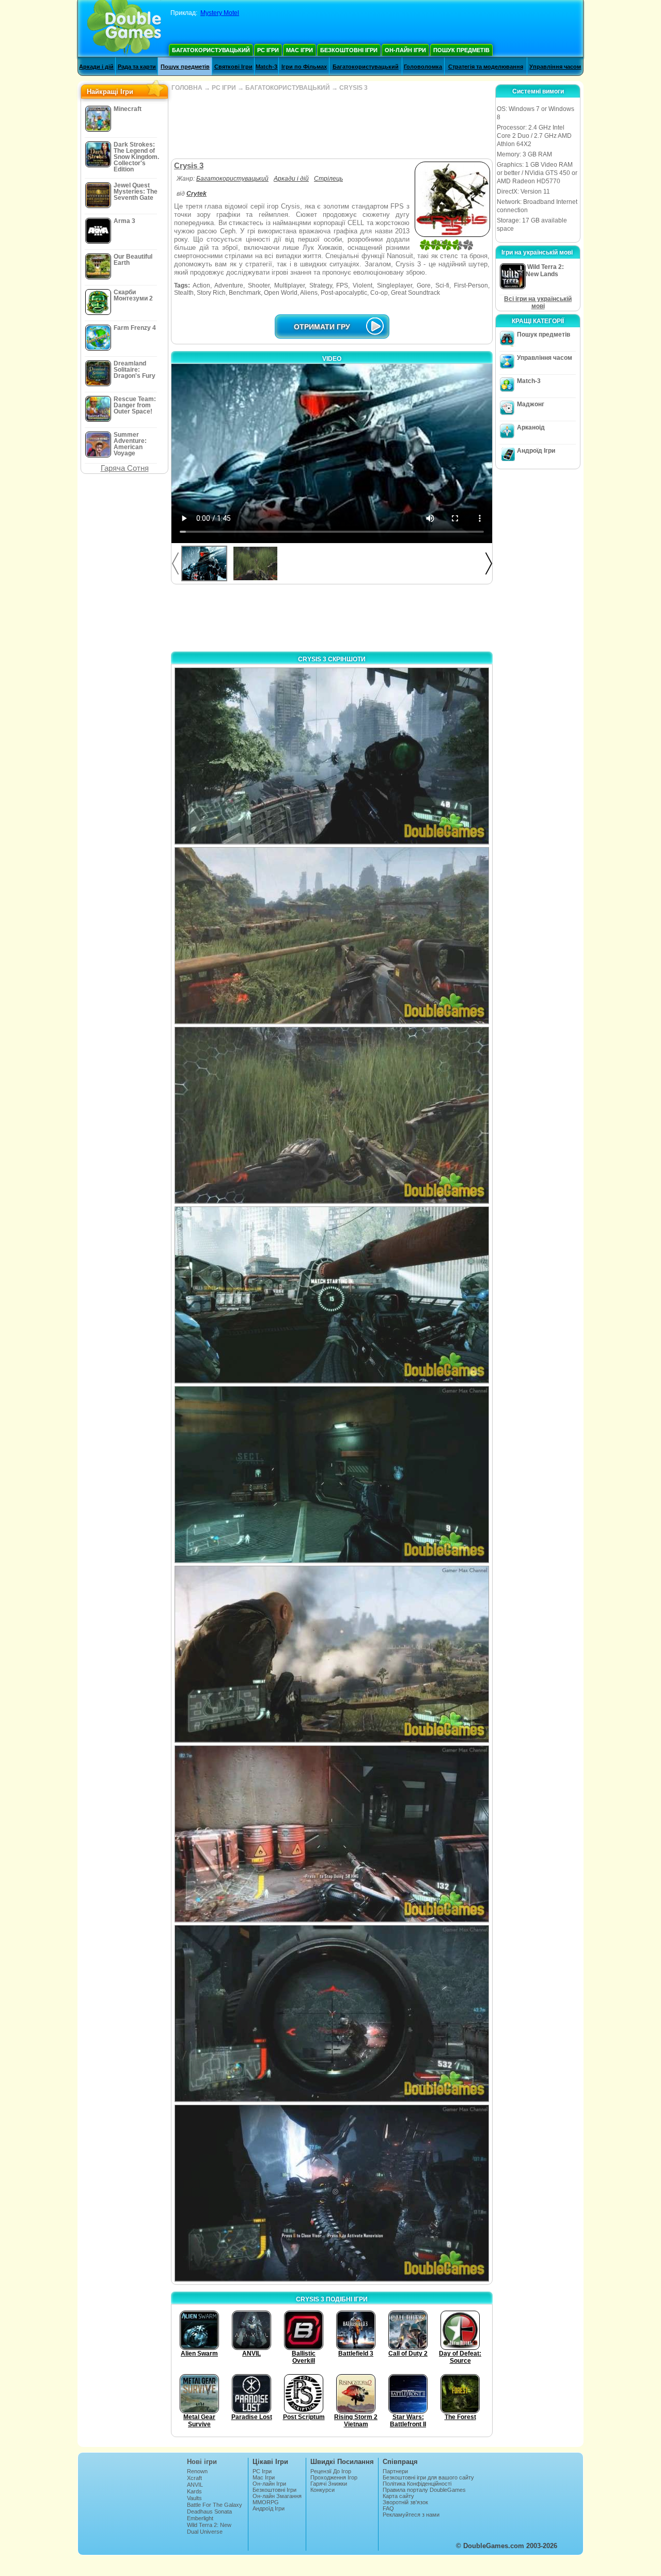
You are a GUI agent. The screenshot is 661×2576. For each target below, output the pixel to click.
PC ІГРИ (224, 88)
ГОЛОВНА (187, 88)
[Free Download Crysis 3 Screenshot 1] (332, 756)
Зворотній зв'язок (405, 2502)
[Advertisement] (332, 125)
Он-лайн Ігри (405, 50)
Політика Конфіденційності (417, 2484)
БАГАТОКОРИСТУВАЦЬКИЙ (288, 88)
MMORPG (266, 2502)
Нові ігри (202, 2462)
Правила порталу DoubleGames (424, 2490)
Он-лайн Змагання (277, 2496)
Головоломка (423, 67)
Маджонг (531, 404)
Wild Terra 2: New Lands (209, 2528)
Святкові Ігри (233, 67)
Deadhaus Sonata (209, 2511)
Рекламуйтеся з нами (411, 2515)
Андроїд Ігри (536, 451)
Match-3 (266, 67)
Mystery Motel (220, 13)
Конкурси (322, 2490)
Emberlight (200, 2518)
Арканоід (531, 427)
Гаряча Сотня (125, 468)
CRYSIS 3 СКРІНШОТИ (332, 659)
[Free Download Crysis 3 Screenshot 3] (332, 1115)
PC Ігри (268, 50)
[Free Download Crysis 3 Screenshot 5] (332, 1475)
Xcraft (194, 2478)
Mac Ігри (300, 50)
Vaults (194, 2498)
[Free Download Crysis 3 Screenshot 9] (332, 2193)
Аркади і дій (96, 67)
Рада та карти (137, 67)
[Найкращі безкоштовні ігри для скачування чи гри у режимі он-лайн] (124, 28)
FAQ (388, 2508)
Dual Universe (205, 2532)
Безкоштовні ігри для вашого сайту (428, 2477)
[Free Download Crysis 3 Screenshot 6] (332, 1654)
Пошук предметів (461, 50)
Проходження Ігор (334, 2477)
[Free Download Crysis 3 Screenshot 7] (332, 1834)
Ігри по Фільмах (304, 67)
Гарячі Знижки (329, 2484)
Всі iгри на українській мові (538, 303)
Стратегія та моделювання (486, 67)
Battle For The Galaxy (215, 2505)
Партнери (395, 2471)
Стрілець (328, 179)
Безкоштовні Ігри (349, 50)
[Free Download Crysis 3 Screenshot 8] (332, 2014)
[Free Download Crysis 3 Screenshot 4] (332, 1295)
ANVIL (195, 2485)
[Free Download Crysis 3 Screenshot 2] (332, 936)
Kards (194, 2491)
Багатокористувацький (211, 50)
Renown (197, 2471)
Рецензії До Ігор (331, 2471)
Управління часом (555, 67)
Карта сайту (398, 2496)
